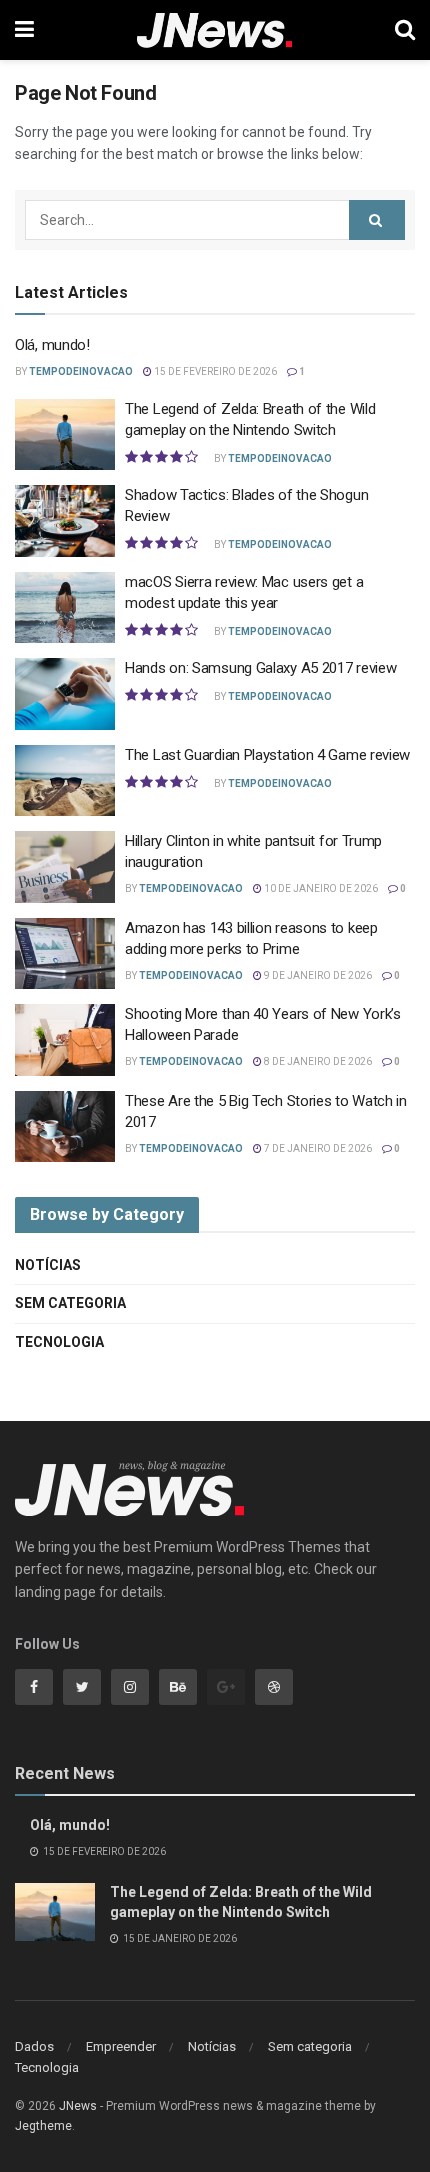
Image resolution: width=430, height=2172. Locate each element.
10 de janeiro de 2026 (320, 888)
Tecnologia (59, 1342)
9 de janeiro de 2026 (317, 975)
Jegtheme (43, 2126)
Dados (34, 2046)
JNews (78, 2106)
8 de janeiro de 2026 (317, 1061)
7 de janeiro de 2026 (317, 1148)
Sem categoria (70, 1303)
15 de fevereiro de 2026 (214, 371)
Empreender (121, 2046)
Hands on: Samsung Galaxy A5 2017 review (260, 668)
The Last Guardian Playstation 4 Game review (267, 755)
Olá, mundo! (52, 345)
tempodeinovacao (81, 371)
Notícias (48, 1265)
